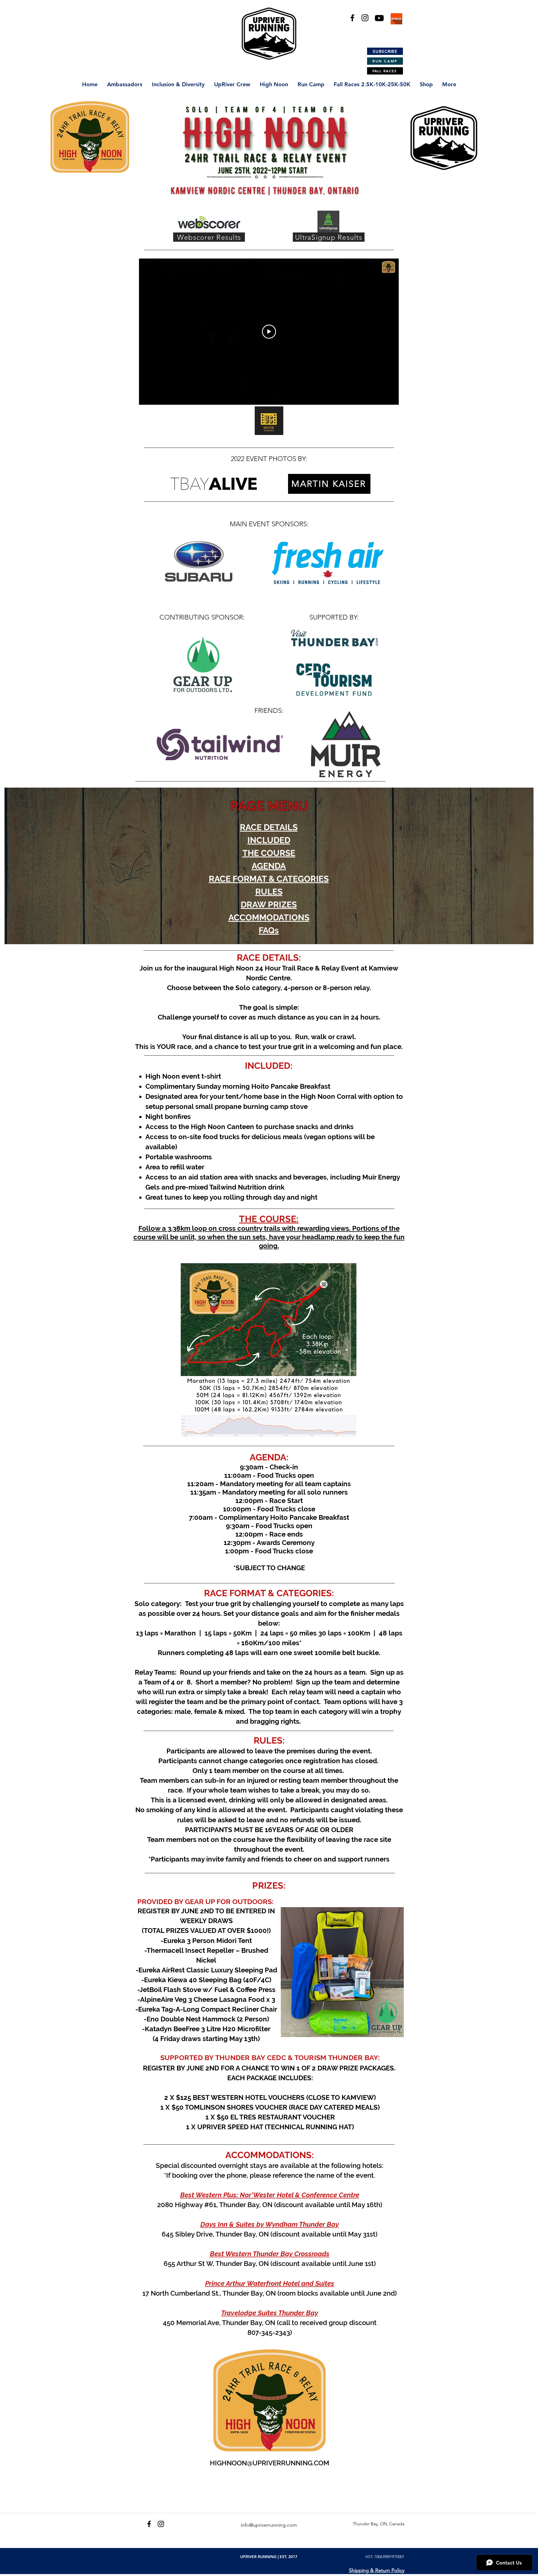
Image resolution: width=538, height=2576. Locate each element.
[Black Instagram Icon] (365, 18)
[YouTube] (379, 18)
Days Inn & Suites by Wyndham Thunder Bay (270, 2224)
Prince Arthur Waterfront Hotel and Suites (270, 2283)
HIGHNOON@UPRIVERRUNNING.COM (270, 2463)
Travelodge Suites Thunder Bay (270, 2313)
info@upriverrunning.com (269, 2525)
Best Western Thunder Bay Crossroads (270, 2254)
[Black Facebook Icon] (352, 18)
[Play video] (269, 332)
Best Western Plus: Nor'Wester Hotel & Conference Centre (270, 2195)
